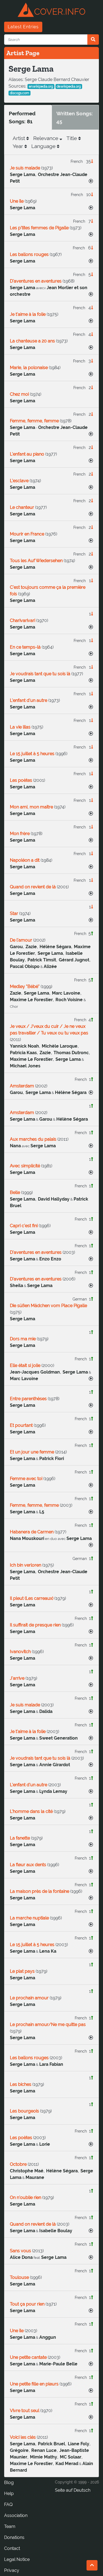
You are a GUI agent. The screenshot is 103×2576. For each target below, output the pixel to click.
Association (16, 2515)
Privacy (12, 2570)
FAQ (8, 2504)
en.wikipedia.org (41, 86)
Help (9, 2493)
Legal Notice (17, 2559)
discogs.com (20, 93)
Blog (9, 2482)
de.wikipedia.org (69, 86)
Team (10, 2526)
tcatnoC (12, 2548)
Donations (14, 2537)
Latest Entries (23, 27)
